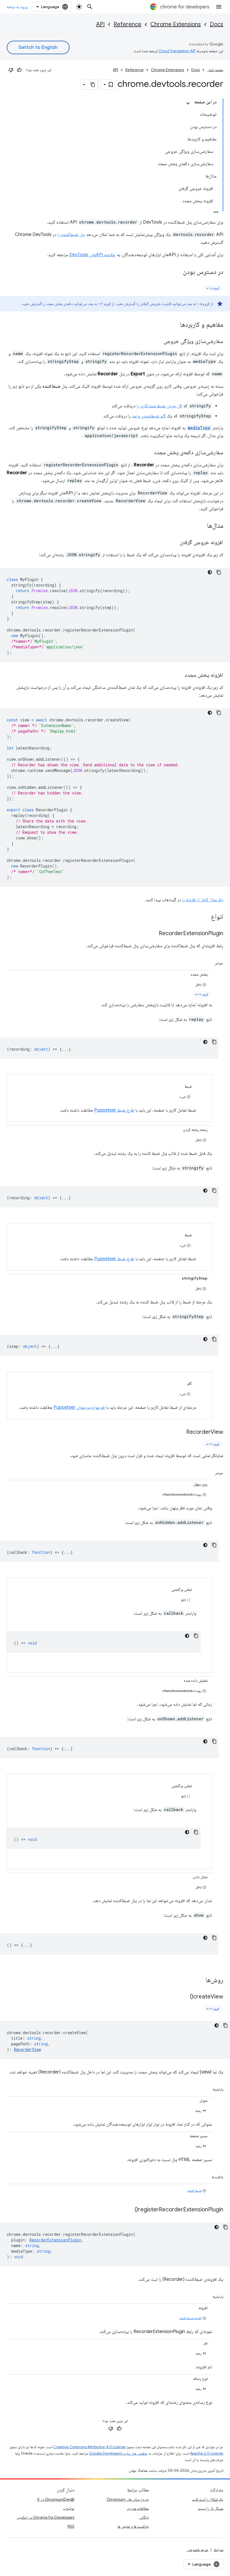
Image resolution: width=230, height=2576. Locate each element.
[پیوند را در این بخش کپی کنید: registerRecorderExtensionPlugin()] (129, 2210)
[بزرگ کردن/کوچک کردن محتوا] (188, 103)
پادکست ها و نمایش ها (133, 2526)
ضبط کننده (194, 2190)
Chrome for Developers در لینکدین (45, 2517)
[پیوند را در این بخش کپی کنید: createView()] (184, 1997)
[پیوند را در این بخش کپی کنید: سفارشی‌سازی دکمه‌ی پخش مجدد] (148, 453)
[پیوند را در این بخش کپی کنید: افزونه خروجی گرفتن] (174, 543)
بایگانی (144, 2517)
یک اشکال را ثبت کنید (208, 2499)
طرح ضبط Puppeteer (114, 1110)
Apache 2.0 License (207, 2453)
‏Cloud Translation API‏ (177, 51)
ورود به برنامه (17, 7)
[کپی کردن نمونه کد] (219, 572)
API (100, 24)
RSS (71, 2526)
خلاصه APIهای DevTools (92, 255)
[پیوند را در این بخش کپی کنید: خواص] (208, 962)
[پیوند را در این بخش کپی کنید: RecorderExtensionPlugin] (153, 934)
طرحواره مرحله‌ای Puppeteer (79, 1407)
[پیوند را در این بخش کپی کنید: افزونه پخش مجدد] (179, 675)
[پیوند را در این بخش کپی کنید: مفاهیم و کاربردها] (174, 325)
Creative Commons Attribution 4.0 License (89, 2447)
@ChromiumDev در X (56, 2499)
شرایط (219, 2550)
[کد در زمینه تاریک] (210, 572)
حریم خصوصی (197, 2550)
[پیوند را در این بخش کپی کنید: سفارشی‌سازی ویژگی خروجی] (158, 342)
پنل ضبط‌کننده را (71, 235)
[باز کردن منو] (219, 7)
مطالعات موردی (138, 2508)
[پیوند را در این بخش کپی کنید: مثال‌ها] (201, 526)
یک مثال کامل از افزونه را (203, 900)
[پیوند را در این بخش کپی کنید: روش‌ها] (200, 1980)
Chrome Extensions (176, 24)
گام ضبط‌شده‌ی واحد (149, 416)
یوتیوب (69, 2508)
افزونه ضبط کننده (190, 2318)
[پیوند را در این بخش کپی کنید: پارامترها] (206, 2088)
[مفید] (19, 70)
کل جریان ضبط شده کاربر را (159, 406)
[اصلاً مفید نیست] (11, 70)
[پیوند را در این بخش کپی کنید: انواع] (205, 917)
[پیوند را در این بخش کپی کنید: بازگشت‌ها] (205, 2176)
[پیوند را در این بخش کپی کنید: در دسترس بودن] (177, 272)
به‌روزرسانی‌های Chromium (128, 2499)
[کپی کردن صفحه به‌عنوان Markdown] (93, 85)
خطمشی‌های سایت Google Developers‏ (118, 2453)
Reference (127, 24)
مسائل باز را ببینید (211, 2508)
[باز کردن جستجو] (90, 7)
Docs (217, 24)
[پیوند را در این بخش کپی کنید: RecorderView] (181, 1432)
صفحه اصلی (215, 70)
